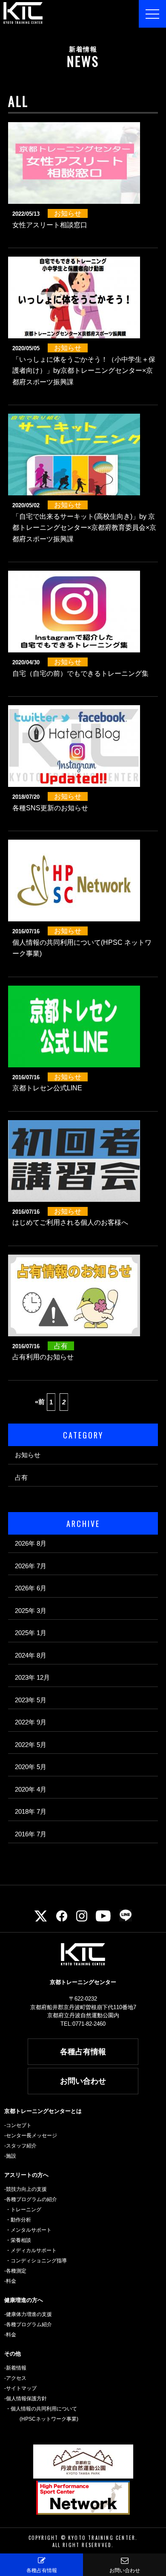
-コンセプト (18, 2125)
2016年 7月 (31, 1834)
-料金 (10, 2281)
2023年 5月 (31, 1700)
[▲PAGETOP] (149, 2540)
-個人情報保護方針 (26, 2399)
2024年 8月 (31, 1655)
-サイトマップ (20, 2388)
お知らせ (28, 1455)
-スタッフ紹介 (20, 2146)
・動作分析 (18, 2220)
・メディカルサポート (31, 2250)
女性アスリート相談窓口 (50, 225)
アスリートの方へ (26, 2175)
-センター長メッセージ (31, 2136)
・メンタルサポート (29, 2230)
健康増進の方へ (24, 2300)
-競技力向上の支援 (26, 2189)
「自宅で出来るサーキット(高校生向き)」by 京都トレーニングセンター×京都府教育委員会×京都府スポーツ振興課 (84, 528)
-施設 (10, 2156)
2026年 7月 (31, 1566)
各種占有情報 (83, 2052)
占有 (21, 1477)
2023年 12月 (32, 1677)
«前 (40, 1402)
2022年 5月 (31, 1745)
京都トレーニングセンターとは (43, 2111)
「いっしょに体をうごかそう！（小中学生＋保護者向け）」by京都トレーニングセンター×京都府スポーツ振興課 (84, 371)
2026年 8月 (31, 1543)
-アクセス (15, 2378)
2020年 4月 (31, 1789)
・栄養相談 (18, 2240)
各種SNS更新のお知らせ (50, 808)
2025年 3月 (31, 1611)
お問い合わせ (83, 2081)
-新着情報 (15, 2368)
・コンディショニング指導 (36, 2261)
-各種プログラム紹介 (28, 2324)
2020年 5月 (31, 1767)
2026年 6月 (31, 1588)
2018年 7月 (31, 1811)
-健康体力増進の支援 (28, 2314)
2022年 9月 (31, 1722)
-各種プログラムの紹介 (31, 2199)
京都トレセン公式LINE (47, 1088)
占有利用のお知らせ (43, 1357)
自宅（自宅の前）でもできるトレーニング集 (80, 673)
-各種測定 (15, 2271)
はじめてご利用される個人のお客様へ (70, 1222)
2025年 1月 (31, 1633)
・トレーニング (23, 2210)
